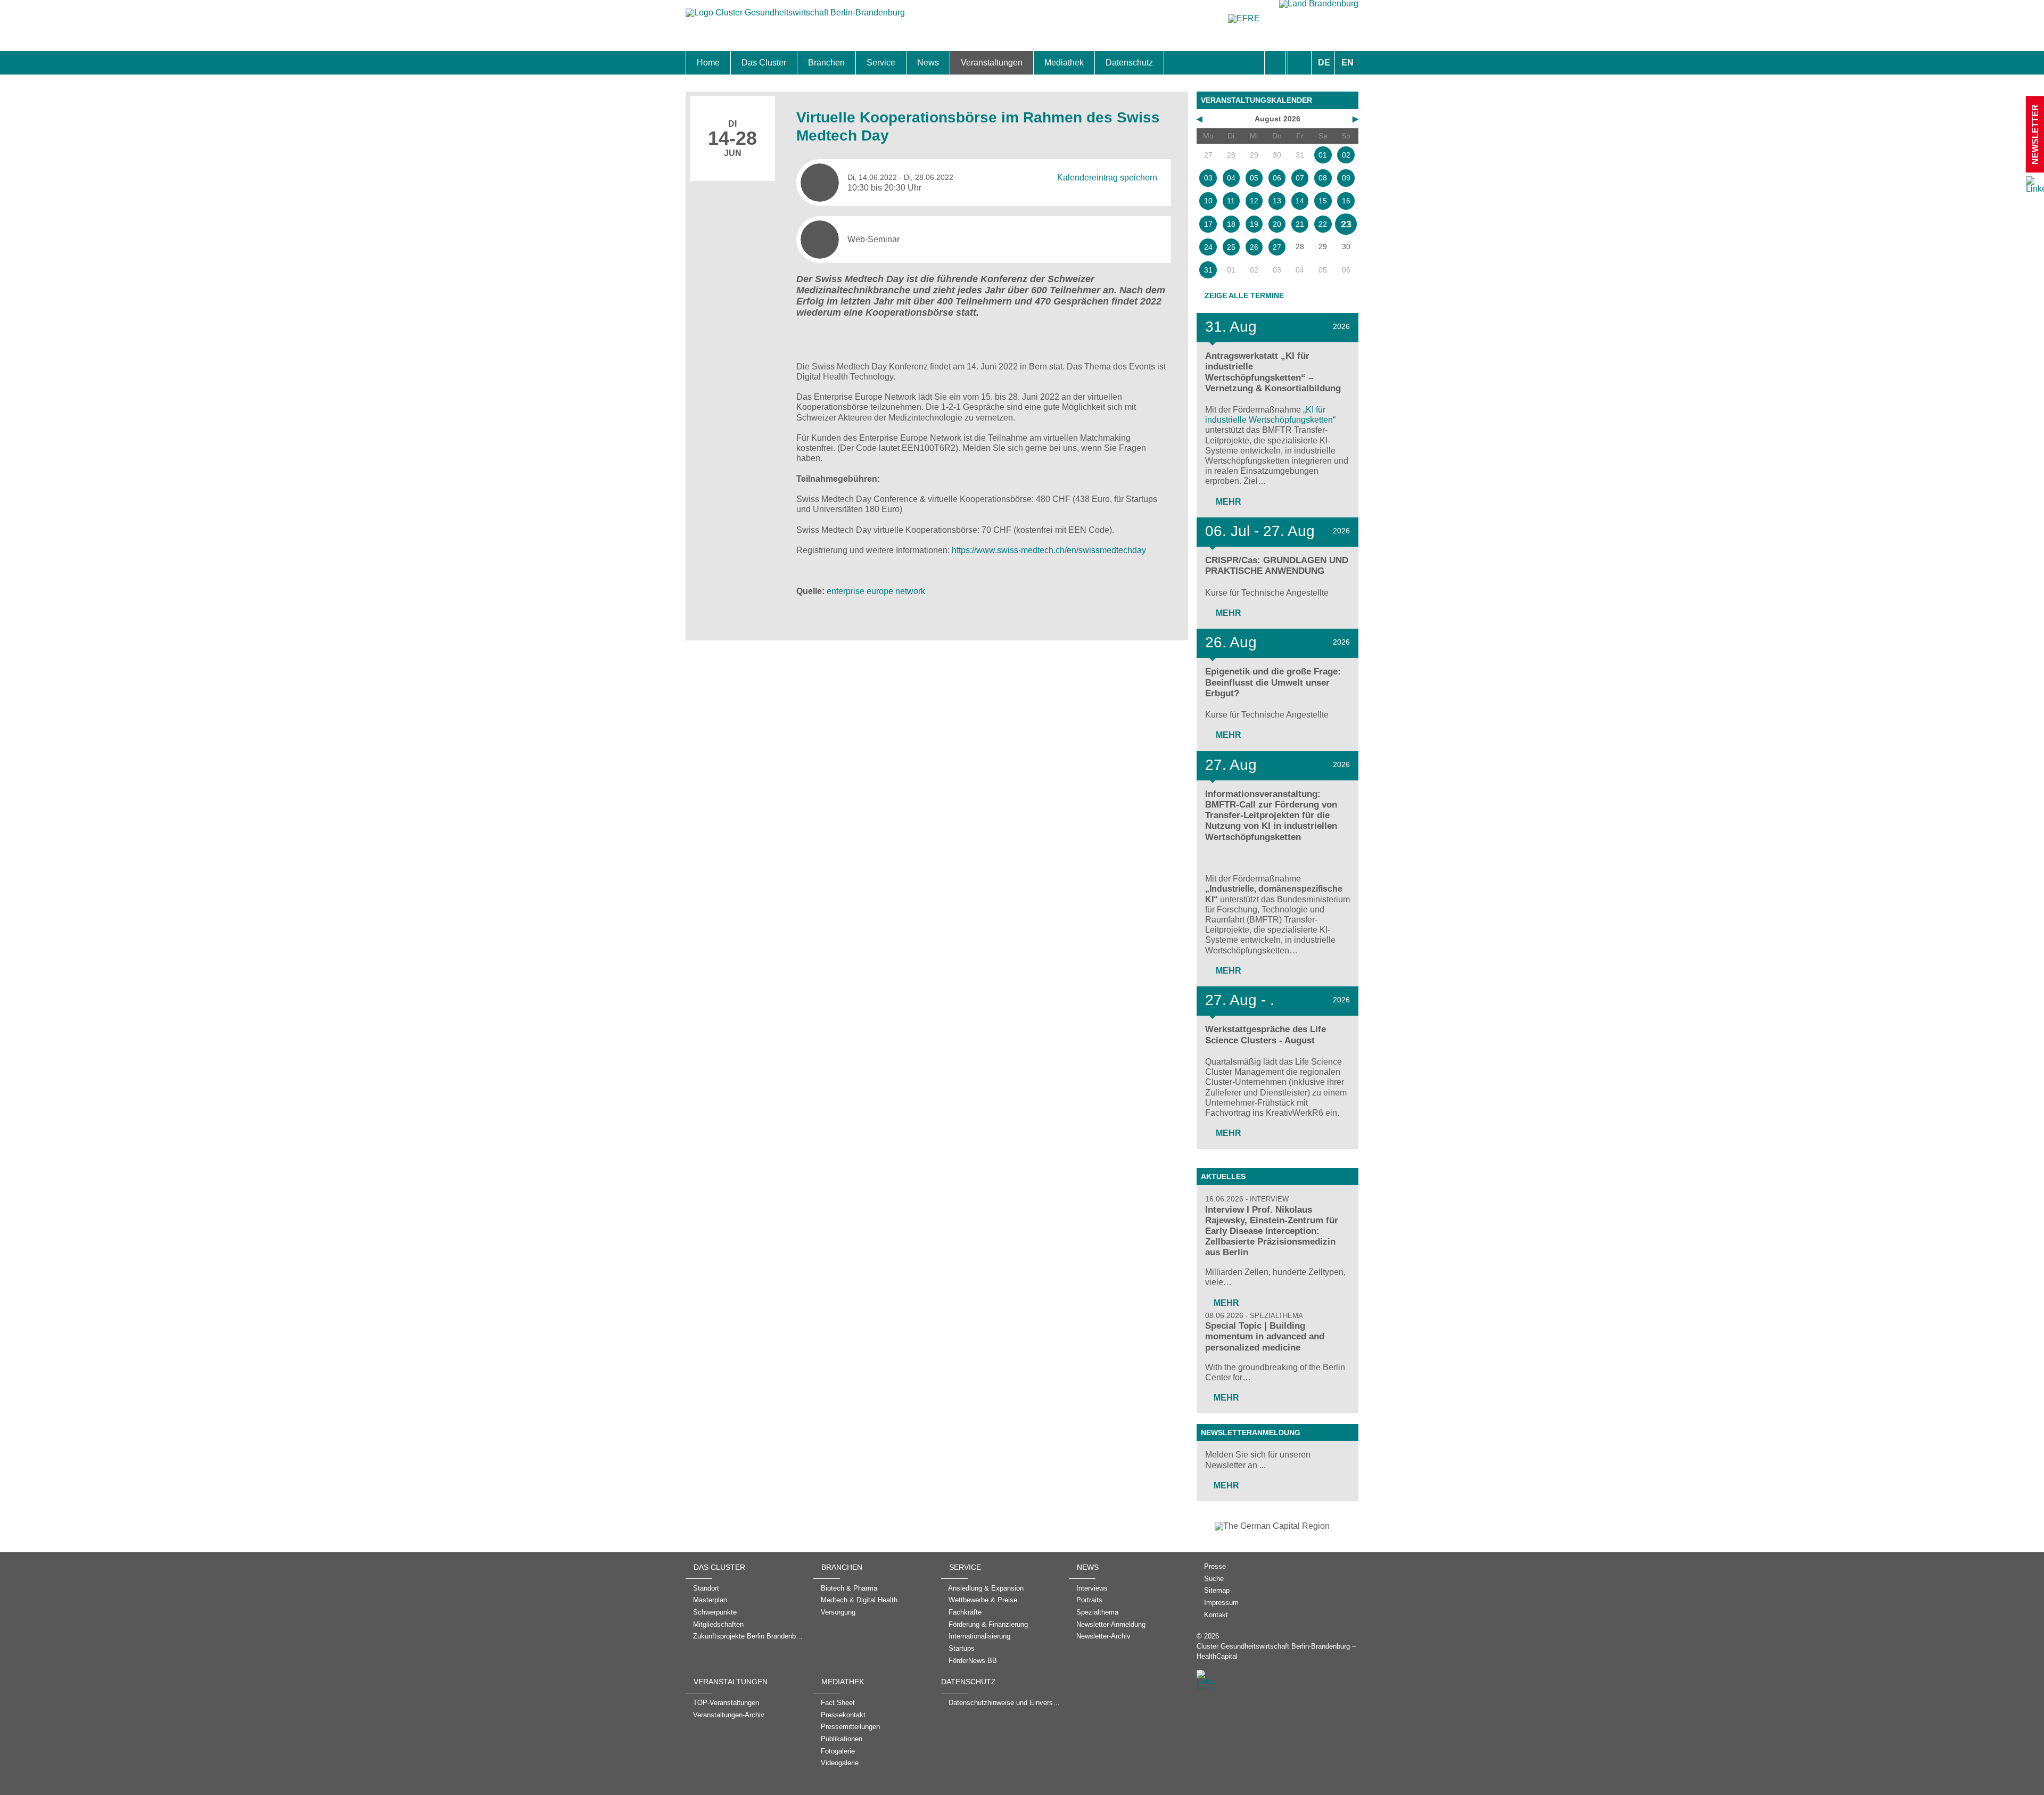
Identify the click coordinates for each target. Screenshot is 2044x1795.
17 (1208, 224)
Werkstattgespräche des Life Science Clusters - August (1266, 1035)
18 (1231, 224)
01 (1323, 155)
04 (1231, 178)
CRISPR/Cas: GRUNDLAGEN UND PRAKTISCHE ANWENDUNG (1277, 566)
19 (1254, 224)
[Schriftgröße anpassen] (1300, 63)
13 (1277, 201)
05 (1254, 178)
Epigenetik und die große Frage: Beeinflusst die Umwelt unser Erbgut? (1273, 682)
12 (1254, 201)
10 (1208, 201)
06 (1277, 178)
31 (1208, 270)
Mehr (1227, 502)
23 (1346, 224)
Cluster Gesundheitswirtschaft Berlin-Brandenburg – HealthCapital (1276, 1651)
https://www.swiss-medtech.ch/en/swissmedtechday (1049, 550)
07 (1300, 178)
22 (1323, 224)
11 (1231, 201)
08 (1323, 178)
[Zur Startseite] (795, 18)
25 (1231, 247)
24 (1208, 247)
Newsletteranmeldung (1251, 1432)
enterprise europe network (876, 591)
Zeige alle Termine (1244, 295)
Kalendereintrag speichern (1107, 178)
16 (1346, 201)
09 (1346, 178)
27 (1277, 247)
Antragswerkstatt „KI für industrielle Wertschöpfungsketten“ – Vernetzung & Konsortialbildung (1273, 372)
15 (1323, 201)
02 (1346, 155)
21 (1300, 224)
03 (1208, 178)
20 (1277, 224)
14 (1300, 201)
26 (1254, 247)
